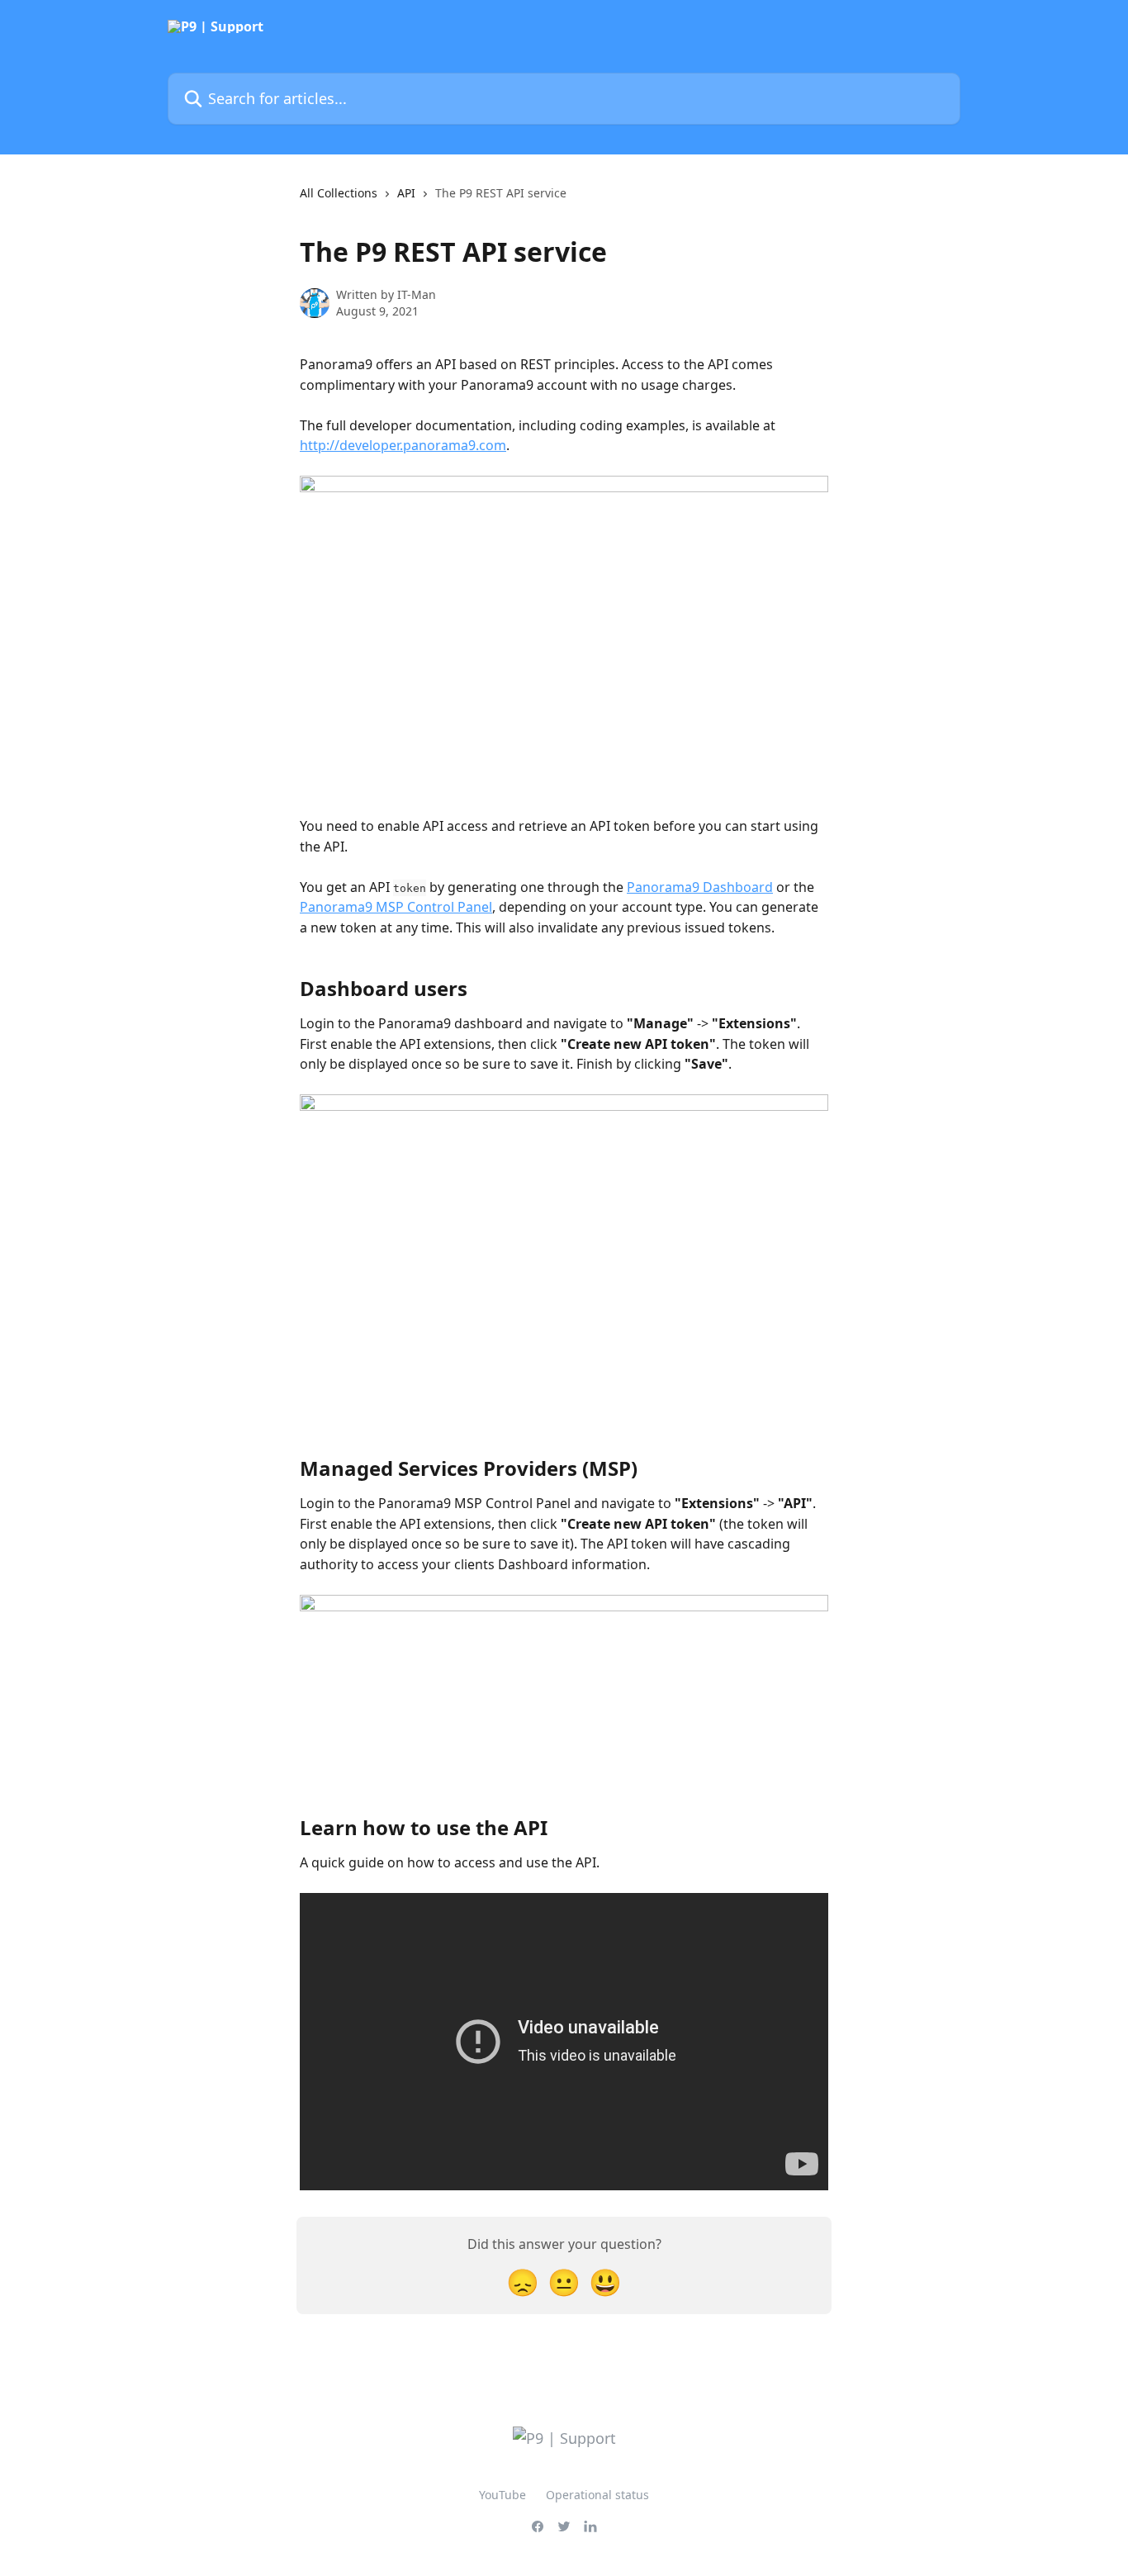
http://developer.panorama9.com (403, 445)
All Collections (339, 193)
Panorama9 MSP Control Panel (396, 907)
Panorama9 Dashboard (700, 887)
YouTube (502, 2495)
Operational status (597, 2495)
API (406, 193)
